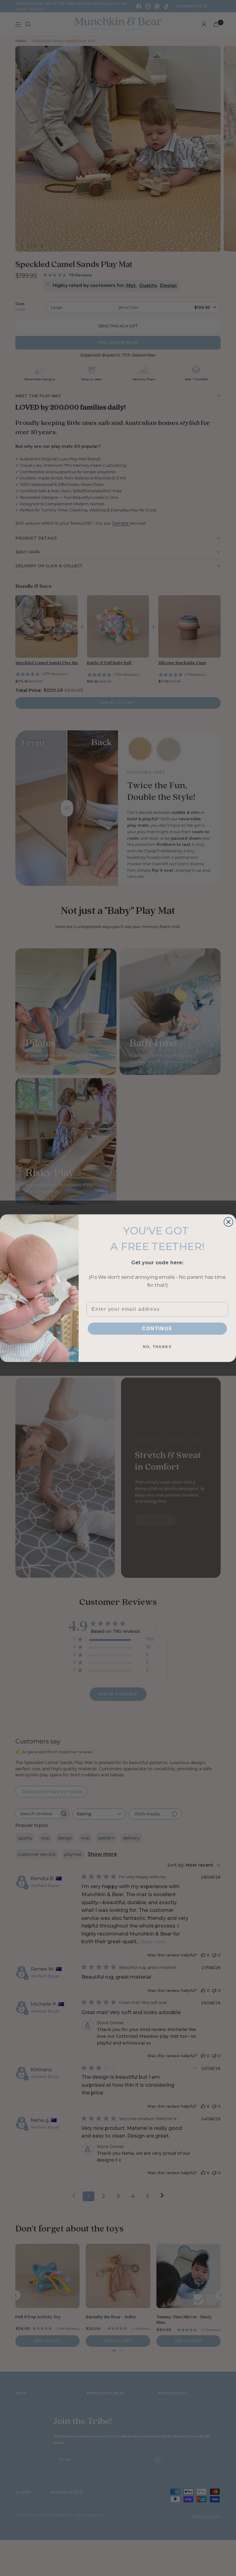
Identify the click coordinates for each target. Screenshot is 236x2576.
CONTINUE (157, 1328)
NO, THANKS (157, 1347)
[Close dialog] (229, 1222)
